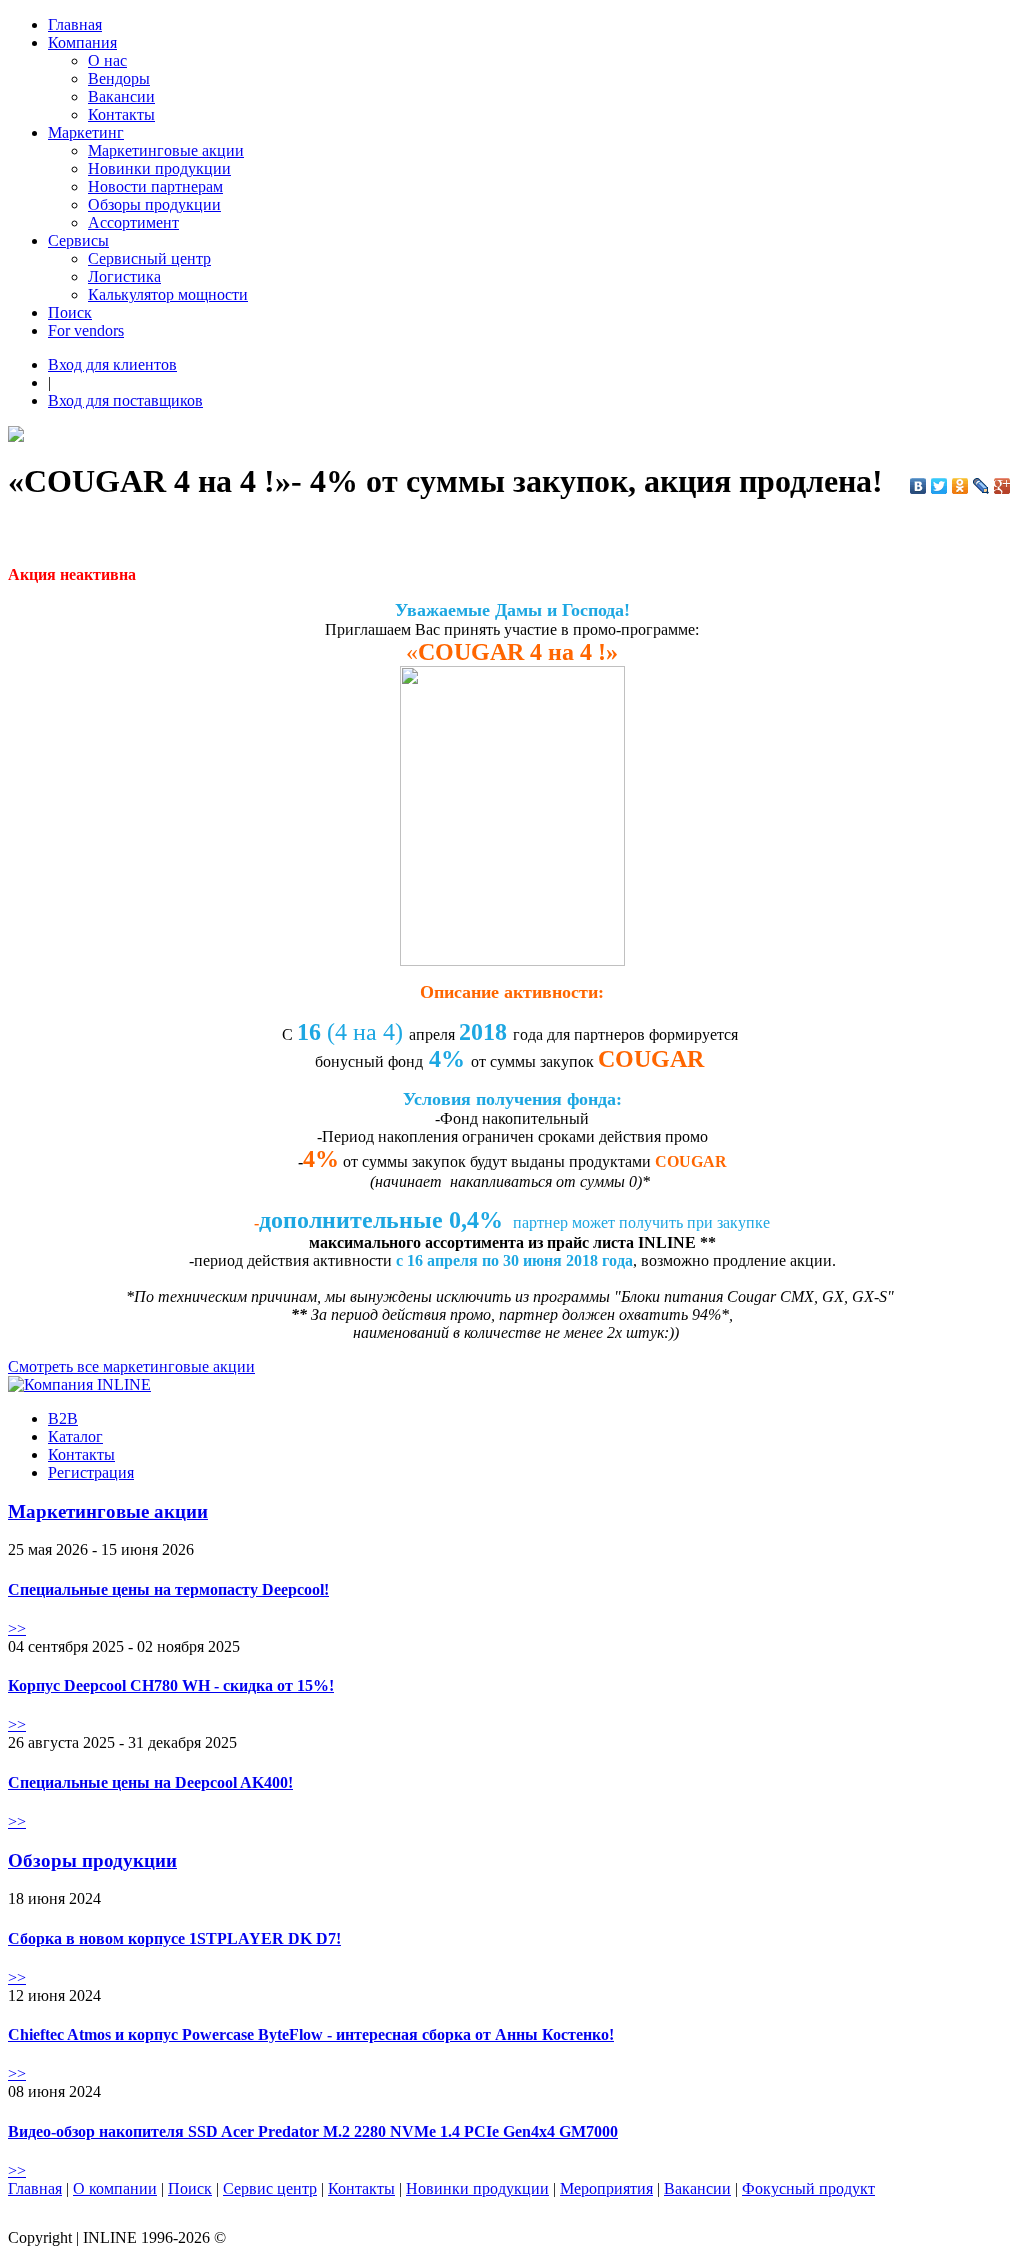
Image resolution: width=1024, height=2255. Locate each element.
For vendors (86, 330)
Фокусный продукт (808, 2188)
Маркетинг (86, 132)
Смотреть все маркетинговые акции (131, 1366)
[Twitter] (939, 486)
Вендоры (119, 78)
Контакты (121, 114)
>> (17, 1628)
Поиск (70, 312)
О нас (107, 60)
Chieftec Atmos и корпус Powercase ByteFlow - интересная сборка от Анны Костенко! (311, 2034)
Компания (82, 42)
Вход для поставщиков (125, 400)
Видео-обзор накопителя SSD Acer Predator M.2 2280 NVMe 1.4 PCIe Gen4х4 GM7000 (313, 2131)
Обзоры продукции (154, 204)
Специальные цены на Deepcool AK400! (150, 1782)
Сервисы (78, 240)
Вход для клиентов (112, 364)
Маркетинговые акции (166, 150)
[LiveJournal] (981, 486)
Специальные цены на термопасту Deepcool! (168, 1589)
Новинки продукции (159, 168)
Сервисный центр (149, 258)
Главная (75, 24)
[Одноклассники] (960, 486)
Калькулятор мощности (168, 294)
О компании (115, 2188)
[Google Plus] (1002, 486)
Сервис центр (270, 2188)
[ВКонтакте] (918, 486)
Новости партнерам (155, 186)
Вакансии (121, 96)
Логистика (124, 276)
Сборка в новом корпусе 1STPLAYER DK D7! (174, 1938)
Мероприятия (606, 2188)
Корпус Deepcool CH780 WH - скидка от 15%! (171, 1685)
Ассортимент (133, 222)
